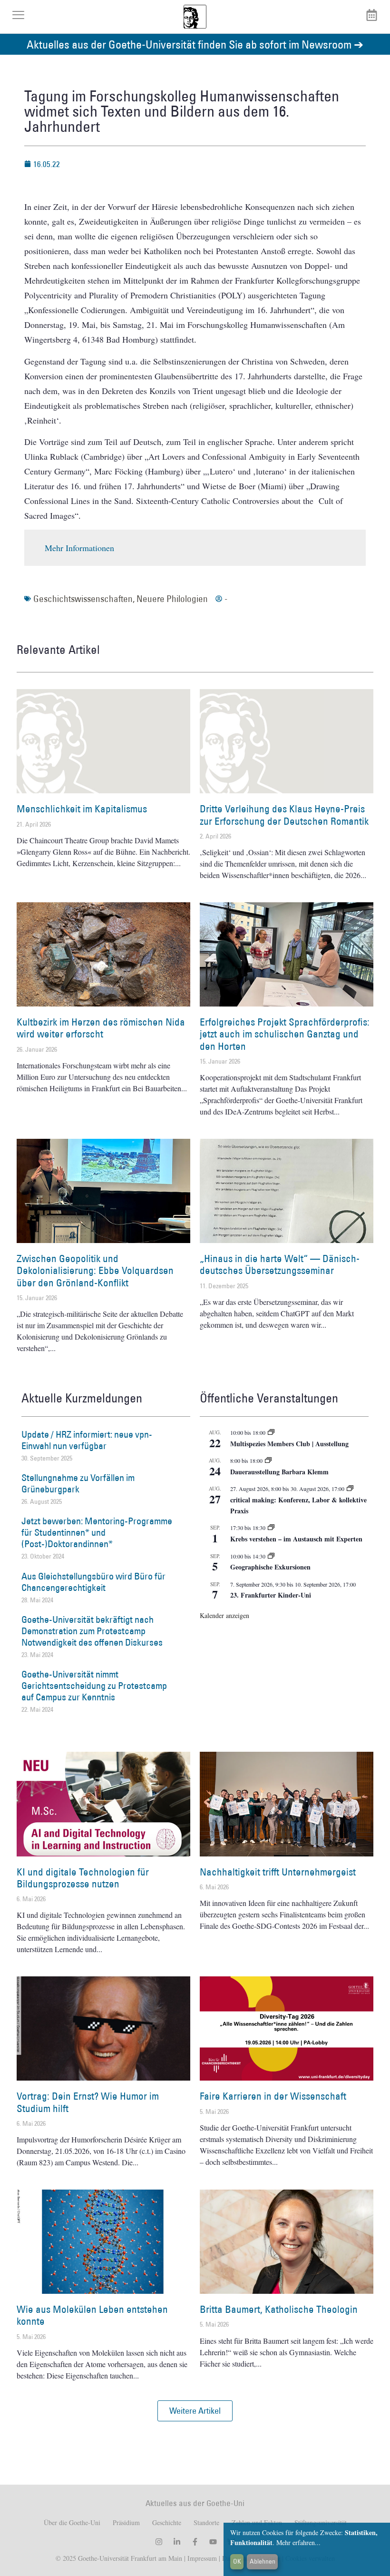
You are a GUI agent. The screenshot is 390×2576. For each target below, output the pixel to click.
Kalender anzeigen (224, 1615)
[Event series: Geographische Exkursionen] (271, 1556)
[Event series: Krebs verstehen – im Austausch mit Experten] (271, 1528)
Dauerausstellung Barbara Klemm (279, 1472)
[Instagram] (159, 2542)
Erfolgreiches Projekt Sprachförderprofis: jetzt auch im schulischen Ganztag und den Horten (285, 1034)
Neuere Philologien (172, 599)
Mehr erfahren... (298, 2542)
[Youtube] (213, 2542)
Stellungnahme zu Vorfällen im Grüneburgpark (78, 1483)
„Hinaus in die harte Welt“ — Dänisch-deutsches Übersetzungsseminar (280, 1264)
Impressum (201, 2558)
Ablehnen (263, 2561)
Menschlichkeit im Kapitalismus (82, 809)
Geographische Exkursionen (270, 1567)
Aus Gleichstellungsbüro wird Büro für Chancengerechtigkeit (93, 1582)
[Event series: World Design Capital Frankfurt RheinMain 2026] (350, 1489)
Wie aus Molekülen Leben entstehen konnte (92, 2315)
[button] (195, 2411)
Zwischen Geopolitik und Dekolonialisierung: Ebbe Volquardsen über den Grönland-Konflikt (95, 1270)
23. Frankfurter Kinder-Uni (271, 1595)
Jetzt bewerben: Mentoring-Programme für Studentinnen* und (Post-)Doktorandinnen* (97, 1532)
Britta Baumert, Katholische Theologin (279, 2309)
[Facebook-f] (195, 2542)
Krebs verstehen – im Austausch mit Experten (296, 1539)
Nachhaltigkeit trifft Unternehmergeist (278, 1872)
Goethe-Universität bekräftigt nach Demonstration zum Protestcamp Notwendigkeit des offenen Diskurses (92, 1631)
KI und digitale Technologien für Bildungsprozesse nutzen (83, 1878)
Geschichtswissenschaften (83, 599)
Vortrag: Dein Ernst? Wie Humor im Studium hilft (88, 2102)
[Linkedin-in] (177, 2542)
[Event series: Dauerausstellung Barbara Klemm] (268, 1461)
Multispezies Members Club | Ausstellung (289, 1444)
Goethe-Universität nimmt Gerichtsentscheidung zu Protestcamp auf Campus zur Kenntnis (94, 1686)
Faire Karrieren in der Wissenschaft (273, 2096)
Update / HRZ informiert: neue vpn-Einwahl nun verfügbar (87, 1440)
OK (237, 2561)
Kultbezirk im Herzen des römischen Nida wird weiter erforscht (101, 1028)
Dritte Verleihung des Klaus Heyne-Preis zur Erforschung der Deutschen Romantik (284, 815)
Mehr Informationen (79, 548)
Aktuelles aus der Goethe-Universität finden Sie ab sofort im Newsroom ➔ (195, 44)
